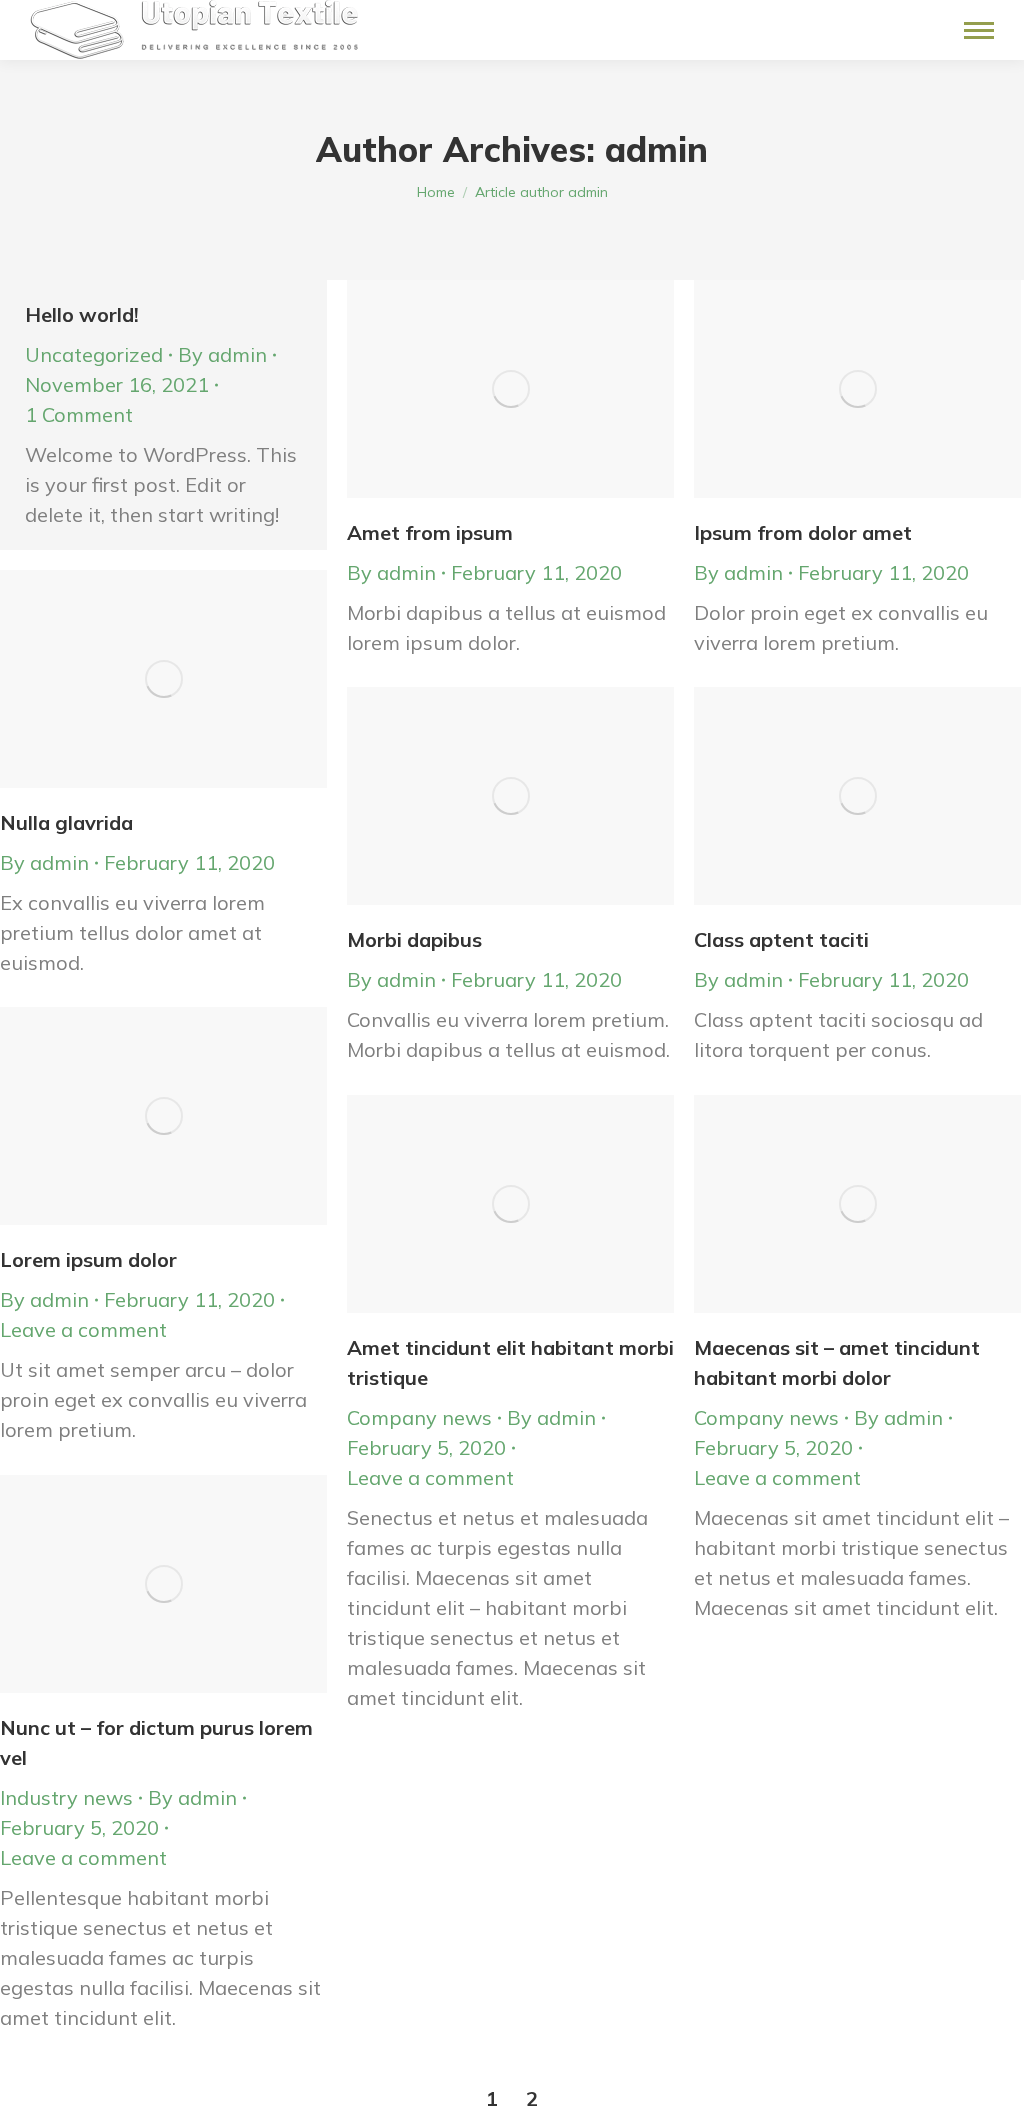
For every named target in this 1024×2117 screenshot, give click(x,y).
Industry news (66, 1797)
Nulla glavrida (66, 822)
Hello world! (82, 314)
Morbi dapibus (414, 939)
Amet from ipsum (430, 532)
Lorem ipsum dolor (88, 1259)
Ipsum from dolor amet (803, 532)
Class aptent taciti (781, 939)
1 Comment (79, 414)
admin (656, 149)
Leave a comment (83, 1329)
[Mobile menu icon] (979, 30)
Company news (419, 1417)
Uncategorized (94, 354)
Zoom (484, 389)
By (222, 354)
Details (538, 389)
